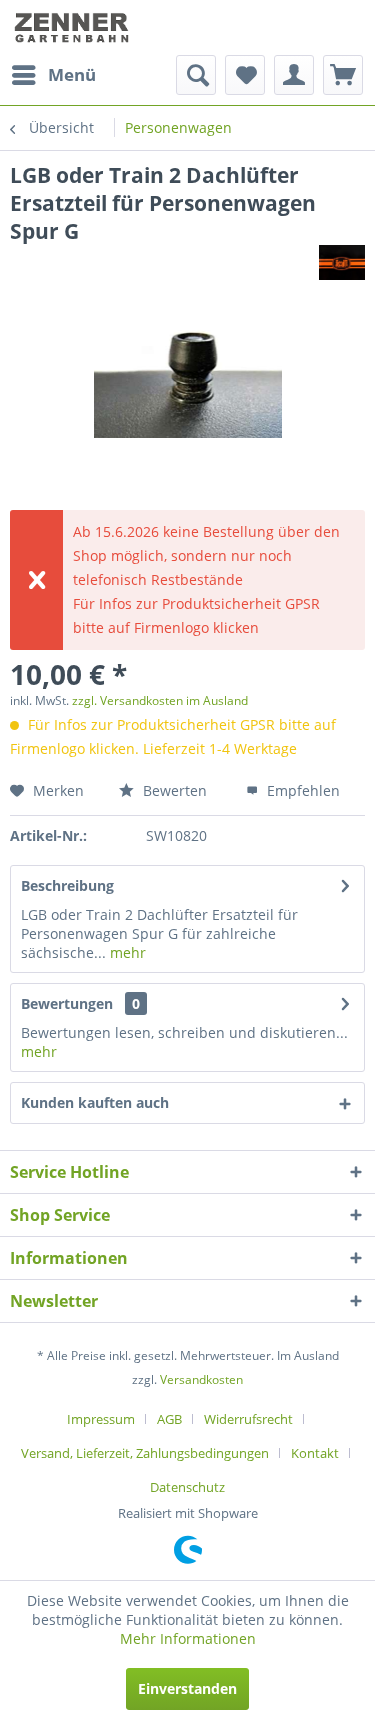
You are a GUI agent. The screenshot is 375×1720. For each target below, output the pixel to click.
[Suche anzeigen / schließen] (196, 75)
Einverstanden (187, 1688)
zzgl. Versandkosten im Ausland (160, 700)
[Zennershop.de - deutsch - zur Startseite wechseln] (73, 27)
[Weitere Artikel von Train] (342, 262)
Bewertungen (67, 1003)
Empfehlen (301, 790)
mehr (126, 952)
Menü (72, 74)
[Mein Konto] (294, 75)
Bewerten (173, 790)
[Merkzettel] (245, 75)
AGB (169, 1419)
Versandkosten (201, 1379)
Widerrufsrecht (248, 1419)
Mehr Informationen (188, 1638)
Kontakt (315, 1453)
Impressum (101, 1419)
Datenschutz (187, 1487)
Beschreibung (67, 885)
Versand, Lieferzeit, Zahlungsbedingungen (145, 1453)
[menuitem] (53, 75)
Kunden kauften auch (95, 1102)
